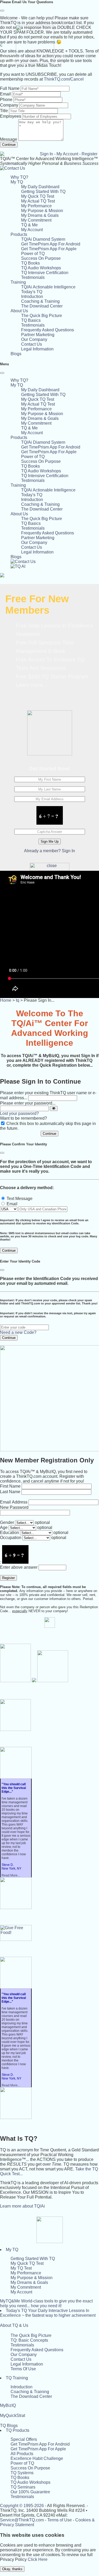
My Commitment (36, 220)
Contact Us (32, 344)
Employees (11, 116)
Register (89, 154)
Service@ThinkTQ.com (22, 2520)
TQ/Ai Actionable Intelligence (48, 287)
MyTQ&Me (46, 2303)
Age (4, 1527)
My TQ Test (21, 2268)
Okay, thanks (12, 2569)
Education (10, 1533)
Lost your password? (19, 1113)
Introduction (32, 296)
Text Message (20, 1199)
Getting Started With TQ (43, 192)
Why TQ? (19, 177)
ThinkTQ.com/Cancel (64, 79)
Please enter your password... (28, 1103)
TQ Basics (31, 320)
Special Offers (24, 2439)
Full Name (10, 88)
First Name (10, 1486)
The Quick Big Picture (42, 316)
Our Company (34, 339)
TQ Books (30, 263)
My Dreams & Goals (40, 215)
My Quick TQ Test (38, 196)
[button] (17, 182)
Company (9, 105)
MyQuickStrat (13, 2415)
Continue (9, 145)
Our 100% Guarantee (30, 2492)
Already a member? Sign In (49, 851)
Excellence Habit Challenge (37, 2458)
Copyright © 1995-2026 (22, 2506)
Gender (7, 1522)
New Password (14, 1507)
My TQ (12, 2250)
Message (9, 139)
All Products (22, 2454)
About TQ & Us (14, 2325)
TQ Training (17, 2378)
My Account (67, 154)
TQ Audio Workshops (41, 268)
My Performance (36, 206)
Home (6, 1000)
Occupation (11, 1538)
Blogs (16, 354)
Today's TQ (32, 292)
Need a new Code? (18, 1332)
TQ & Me (29, 225)
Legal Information (37, 349)
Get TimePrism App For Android (51, 244)
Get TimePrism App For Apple (49, 249)
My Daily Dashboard (40, 187)
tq (18, 1000)
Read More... (11, 1875)
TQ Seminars (23, 2487)
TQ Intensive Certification (45, 273)
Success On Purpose (41, 258)
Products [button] (19, 234)
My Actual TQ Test (38, 201)
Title (4, 111)
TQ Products (18, 2430)
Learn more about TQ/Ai (22, 2206)
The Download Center (42, 306)
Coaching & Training (40, 301)
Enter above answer (19, 1567)
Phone (6, 100)
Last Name (10, 1492)
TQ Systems (22, 2473)
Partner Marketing (38, 335)
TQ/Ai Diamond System (43, 239)
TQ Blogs (9, 2426)
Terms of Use (60, 2520)
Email (5, 94)
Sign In (46, 154)
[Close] (2, 11)
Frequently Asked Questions (48, 330)
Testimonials (33, 277)
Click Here (38, 2559)
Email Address (14, 1502)
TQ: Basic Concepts (29, 2340)
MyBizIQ (8, 2405)
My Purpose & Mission (42, 211)
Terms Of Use (23, 2369)
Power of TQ (33, 254)
